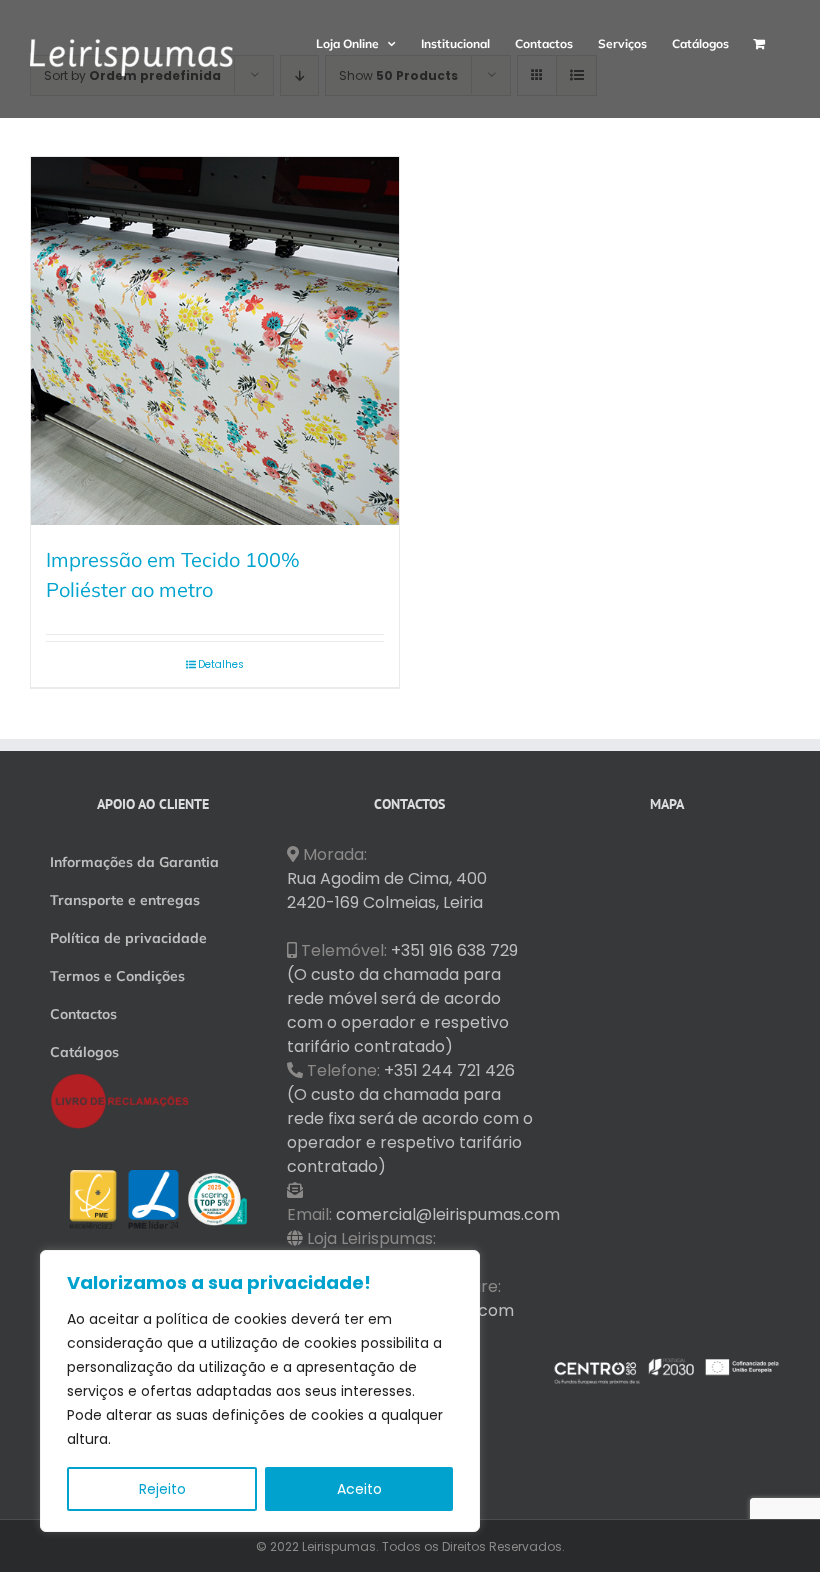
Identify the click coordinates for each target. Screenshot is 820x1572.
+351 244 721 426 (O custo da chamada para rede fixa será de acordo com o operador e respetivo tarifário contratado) (410, 1118)
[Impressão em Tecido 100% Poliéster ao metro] (215, 341)
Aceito (359, 1489)
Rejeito (162, 1489)
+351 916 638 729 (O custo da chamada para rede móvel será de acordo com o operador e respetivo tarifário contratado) (402, 998)
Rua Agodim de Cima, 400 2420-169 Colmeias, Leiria (387, 890)
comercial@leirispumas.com (448, 1214)
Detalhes (221, 664)
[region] (260, 1391)
